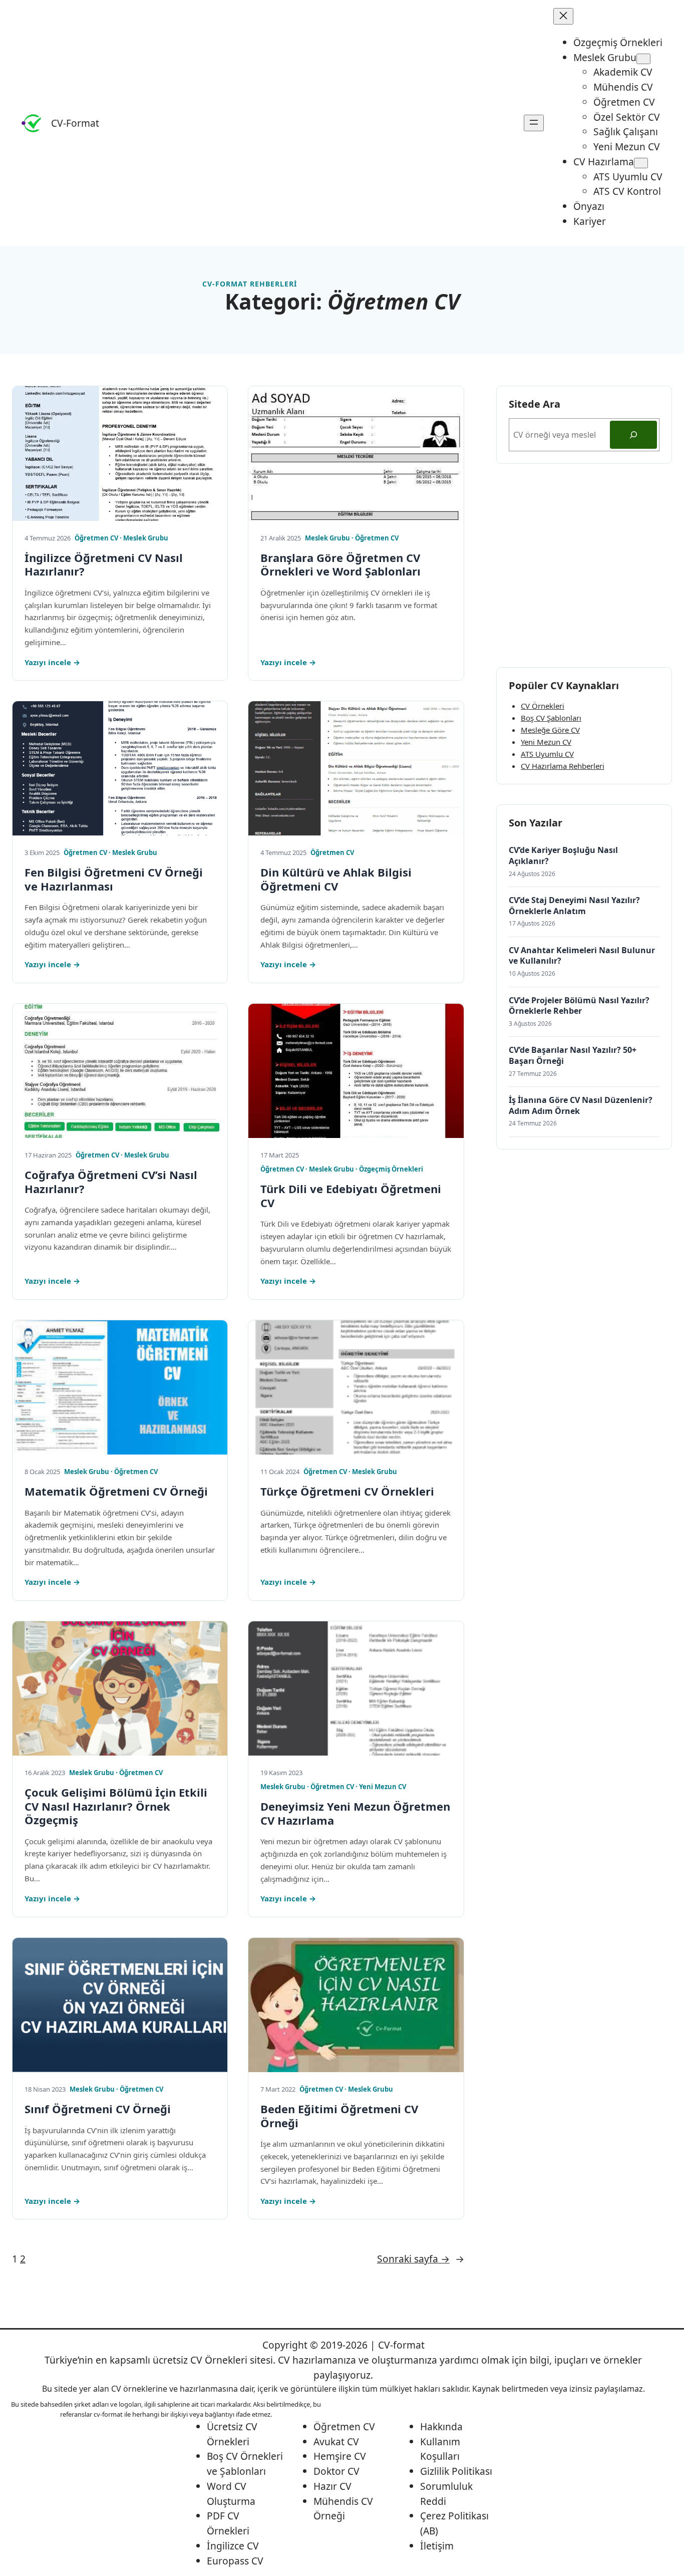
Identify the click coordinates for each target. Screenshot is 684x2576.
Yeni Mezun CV (383, 1787)
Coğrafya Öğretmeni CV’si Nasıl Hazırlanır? (111, 1182)
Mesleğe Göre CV (550, 730)
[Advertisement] (584, 565)
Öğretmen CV (96, 538)
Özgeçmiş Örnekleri (391, 1169)
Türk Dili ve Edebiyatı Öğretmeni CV (351, 1196)
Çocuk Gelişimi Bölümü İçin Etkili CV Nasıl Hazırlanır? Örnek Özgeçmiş (116, 1806)
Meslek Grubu (146, 538)
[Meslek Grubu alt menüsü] (643, 59)
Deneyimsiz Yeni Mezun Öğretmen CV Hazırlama (355, 1813)
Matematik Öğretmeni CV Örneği (116, 1492)
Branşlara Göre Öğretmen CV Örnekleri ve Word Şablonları (340, 565)
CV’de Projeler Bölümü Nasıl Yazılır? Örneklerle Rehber (579, 1006)
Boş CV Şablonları (551, 718)
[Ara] (633, 435)
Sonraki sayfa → (421, 2259)
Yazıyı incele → (52, 662)
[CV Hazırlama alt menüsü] (641, 163)
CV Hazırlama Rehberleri (563, 766)
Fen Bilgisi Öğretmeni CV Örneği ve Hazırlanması (114, 879)
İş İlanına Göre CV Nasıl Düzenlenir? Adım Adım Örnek (581, 1106)
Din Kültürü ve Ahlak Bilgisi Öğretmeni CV (336, 879)
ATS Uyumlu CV (547, 754)
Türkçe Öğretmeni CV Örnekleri (347, 1492)
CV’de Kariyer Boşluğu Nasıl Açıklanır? (563, 856)
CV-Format (75, 123)
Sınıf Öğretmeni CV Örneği (98, 2109)
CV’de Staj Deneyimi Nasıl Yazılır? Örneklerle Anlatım (574, 906)
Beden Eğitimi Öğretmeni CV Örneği (339, 2116)
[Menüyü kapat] (563, 16)
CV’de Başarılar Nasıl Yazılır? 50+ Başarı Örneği (573, 1056)
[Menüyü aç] (534, 123)
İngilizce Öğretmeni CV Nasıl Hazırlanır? (104, 565)
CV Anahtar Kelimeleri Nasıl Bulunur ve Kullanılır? (582, 956)
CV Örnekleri (543, 706)
